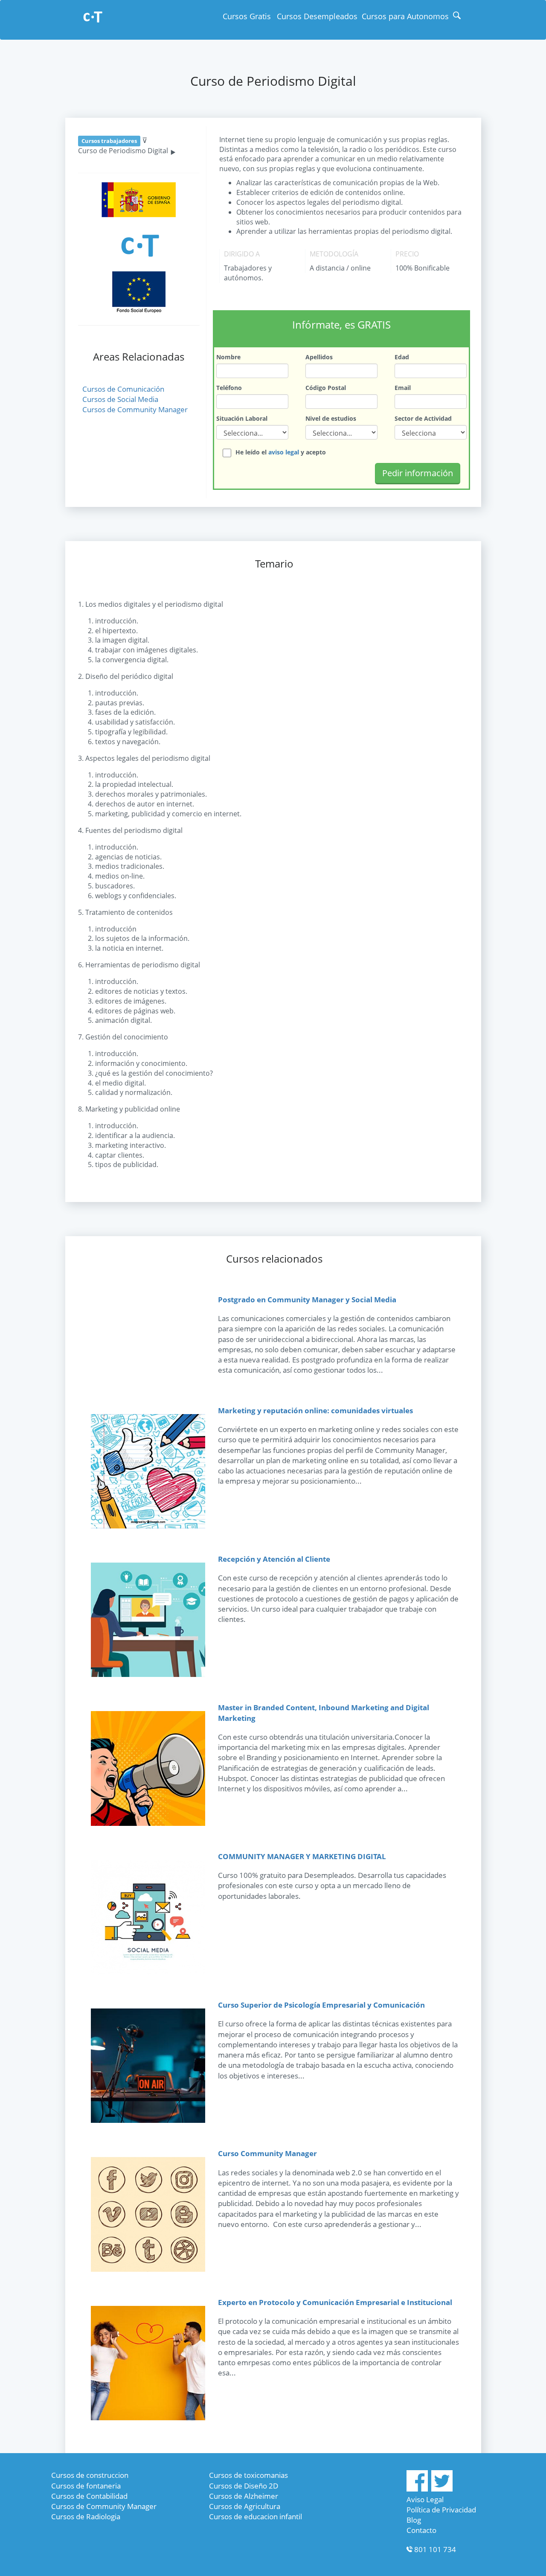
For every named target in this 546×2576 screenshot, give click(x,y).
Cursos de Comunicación (123, 389)
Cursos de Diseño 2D (244, 2486)
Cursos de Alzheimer (244, 2496)
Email (403, 388)
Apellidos (319, 357)
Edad (402, 357)
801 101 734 (435, 2549)
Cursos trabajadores (109, 141)
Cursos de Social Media (120, 399)
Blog (414, 2520)
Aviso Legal (425, 2499)
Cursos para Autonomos (405, 16)
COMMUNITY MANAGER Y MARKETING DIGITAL (302, 1856)
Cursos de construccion (90, 2475)
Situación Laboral (242, 418)
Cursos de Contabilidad (89, 2496)
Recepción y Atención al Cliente (274, 1559)
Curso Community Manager (267, 2153)
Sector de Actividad (423, 418)
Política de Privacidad (441, 2510)
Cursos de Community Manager (135, 409)
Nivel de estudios (331, 418)
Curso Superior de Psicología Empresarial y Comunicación (321, 2005)
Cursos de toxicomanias (248, 2475)
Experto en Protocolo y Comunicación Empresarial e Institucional (335, 2302)
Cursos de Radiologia (86, 2516)
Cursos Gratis (247, 16)
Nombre (228, 357)
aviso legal (284, 452)
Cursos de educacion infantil (256, 2516)
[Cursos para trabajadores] (93, 18)
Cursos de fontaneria (86, 2486)
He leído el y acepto (281, 452)
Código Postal (326, 388)
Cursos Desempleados (317, 16)
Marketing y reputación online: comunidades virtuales (315, 1410)
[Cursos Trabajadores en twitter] (442, 2489)
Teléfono (229, 388)
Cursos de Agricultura (245, 2506)
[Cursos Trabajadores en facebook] (417, 2489)
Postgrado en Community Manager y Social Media (307, 1300)
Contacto (421, 2530)
